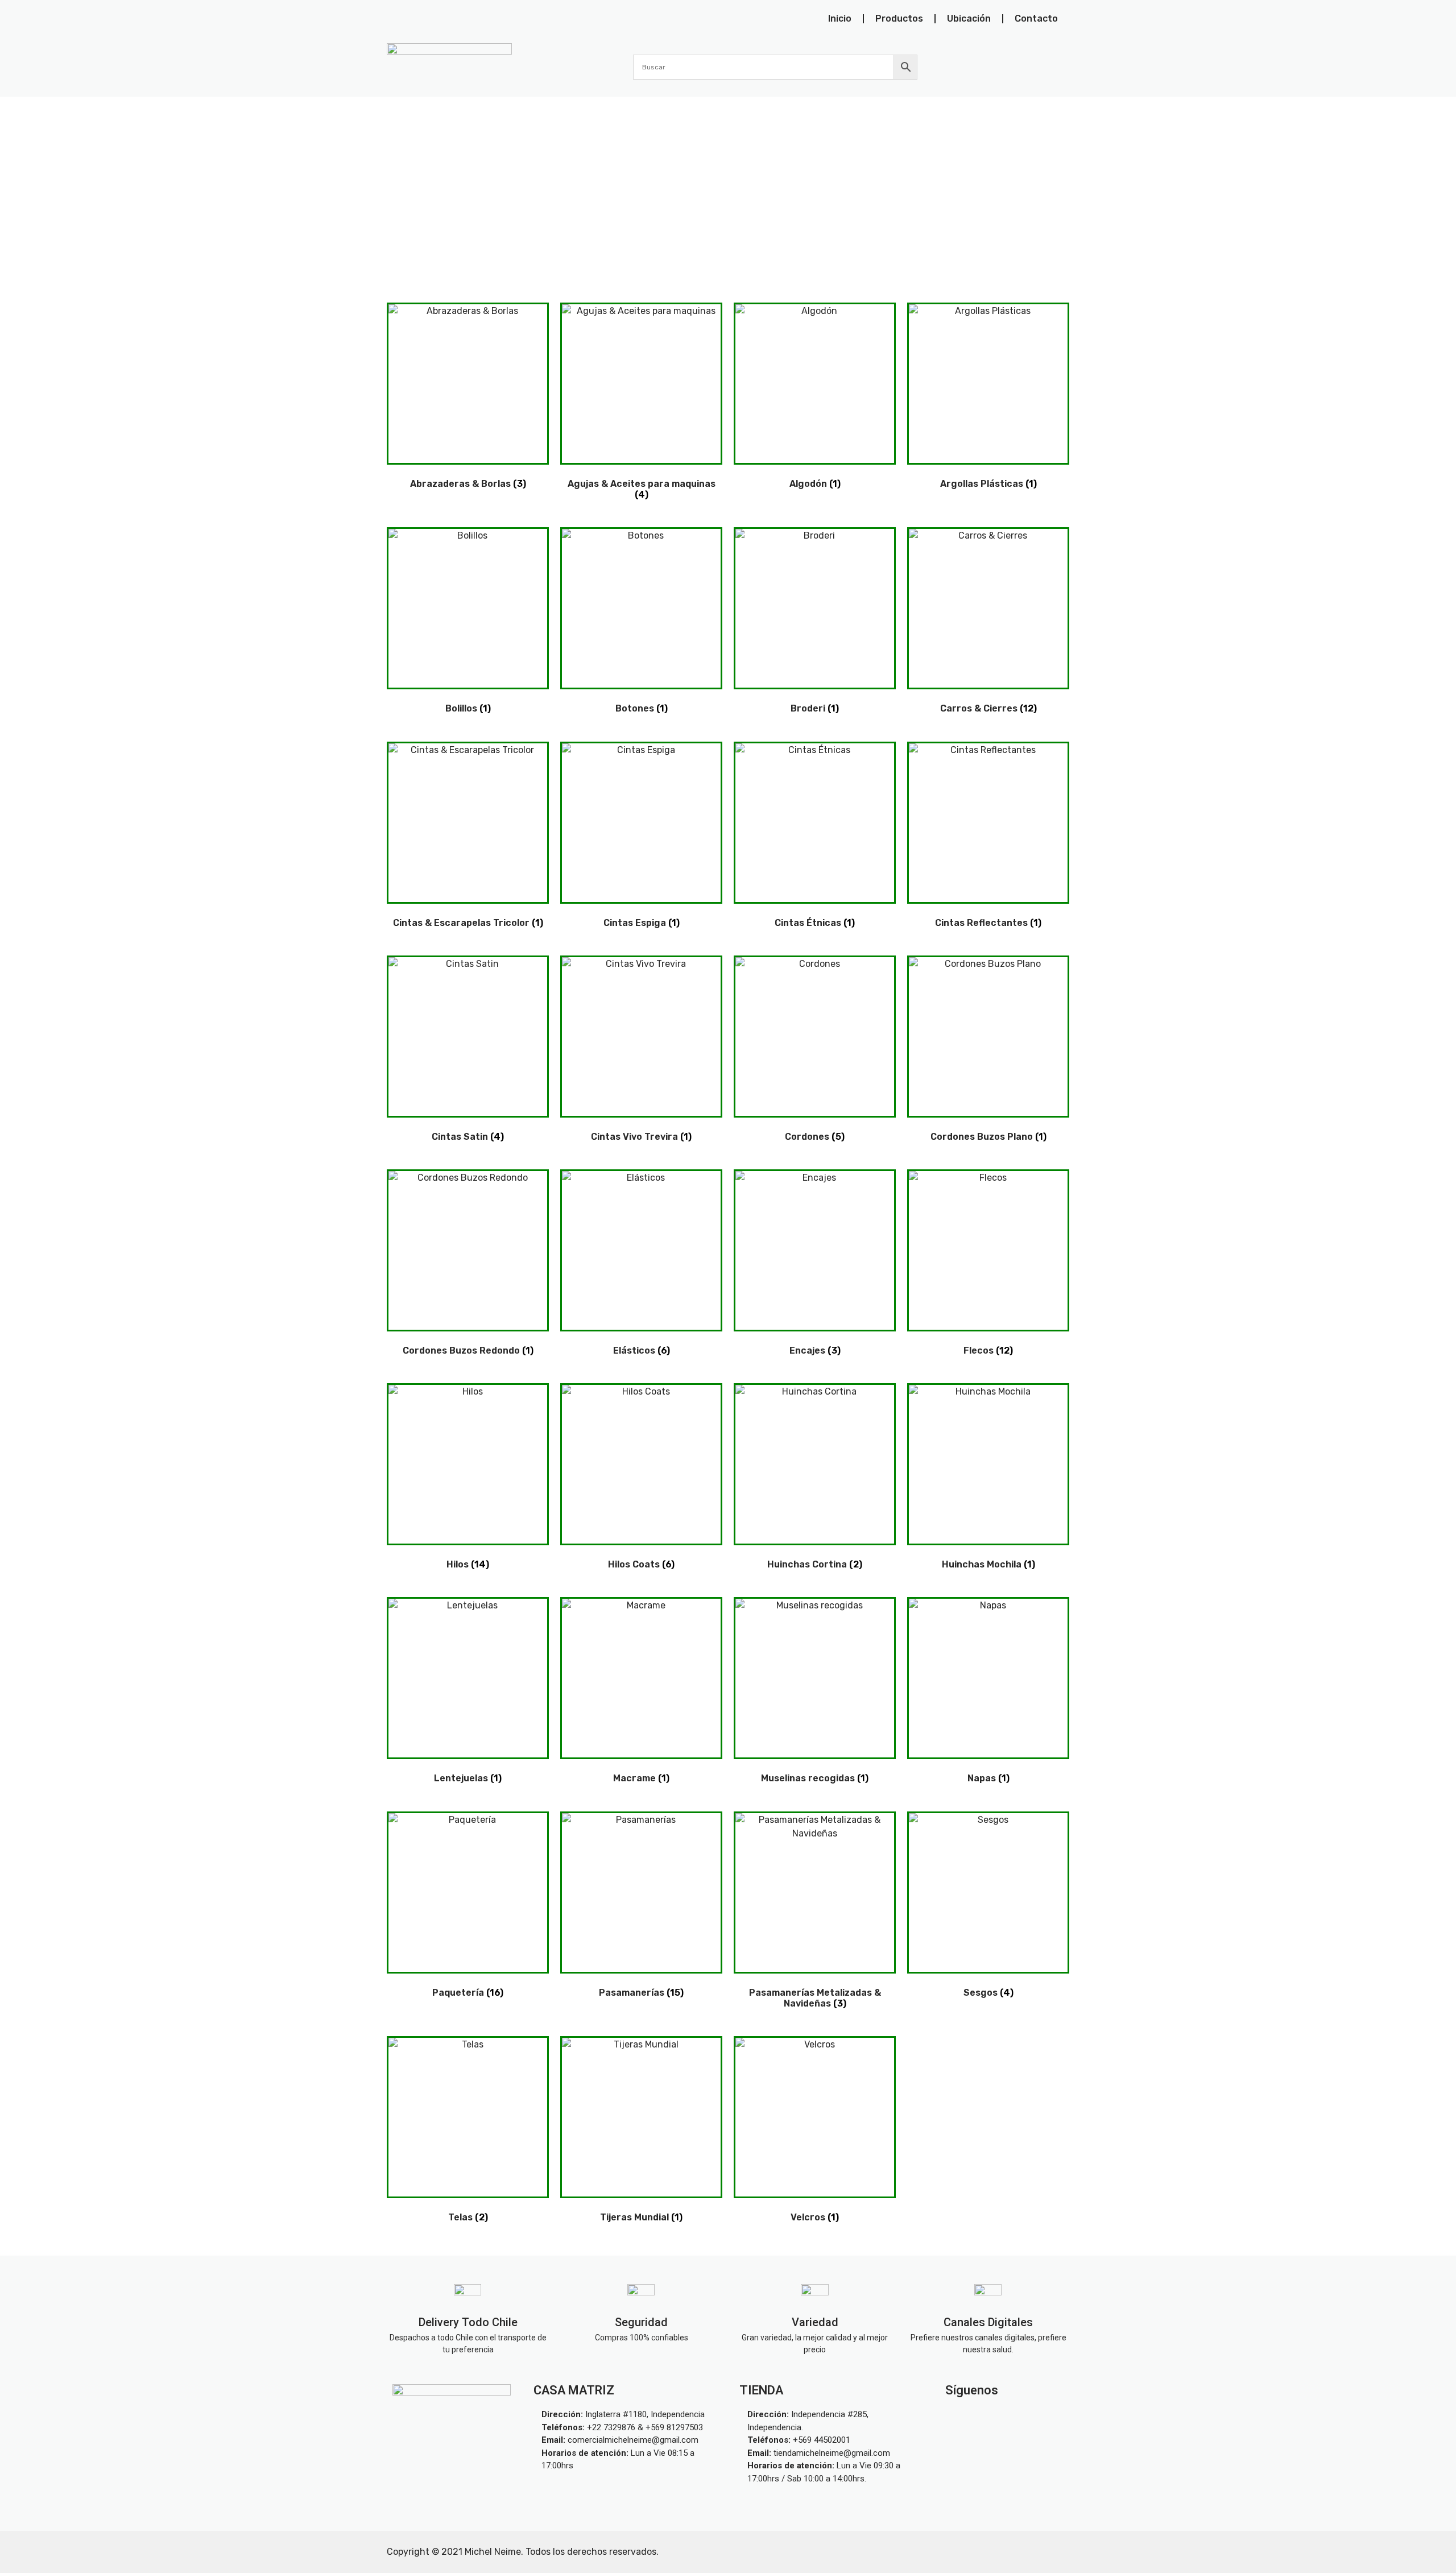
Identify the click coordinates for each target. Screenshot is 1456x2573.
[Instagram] (978, 2417)
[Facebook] (1031, 2417)
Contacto (1036, 18)
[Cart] (1063, 67)
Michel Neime (493, 2552)
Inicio (840, 18)
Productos (899, 18)
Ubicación (969, 18)
